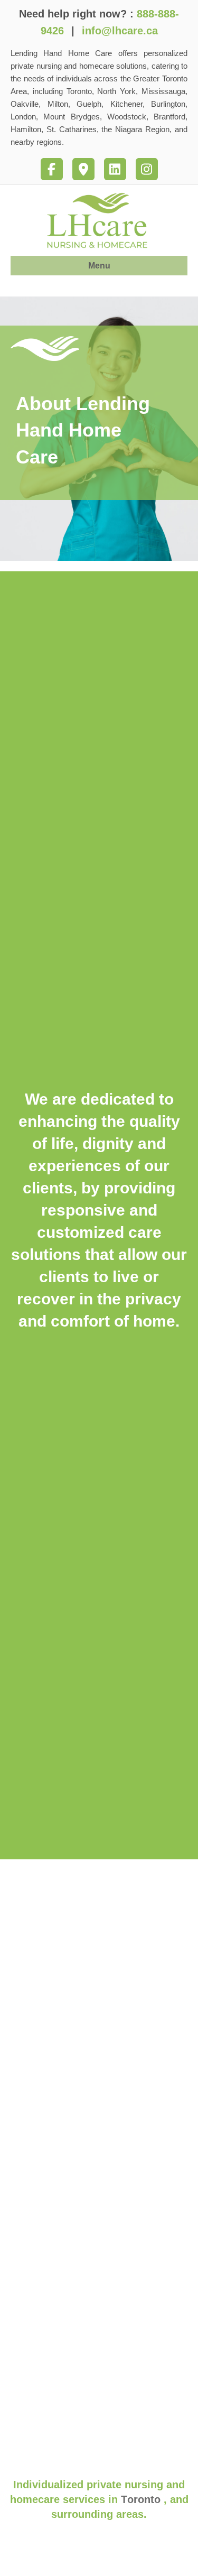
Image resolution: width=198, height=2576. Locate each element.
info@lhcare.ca (120, 31)
